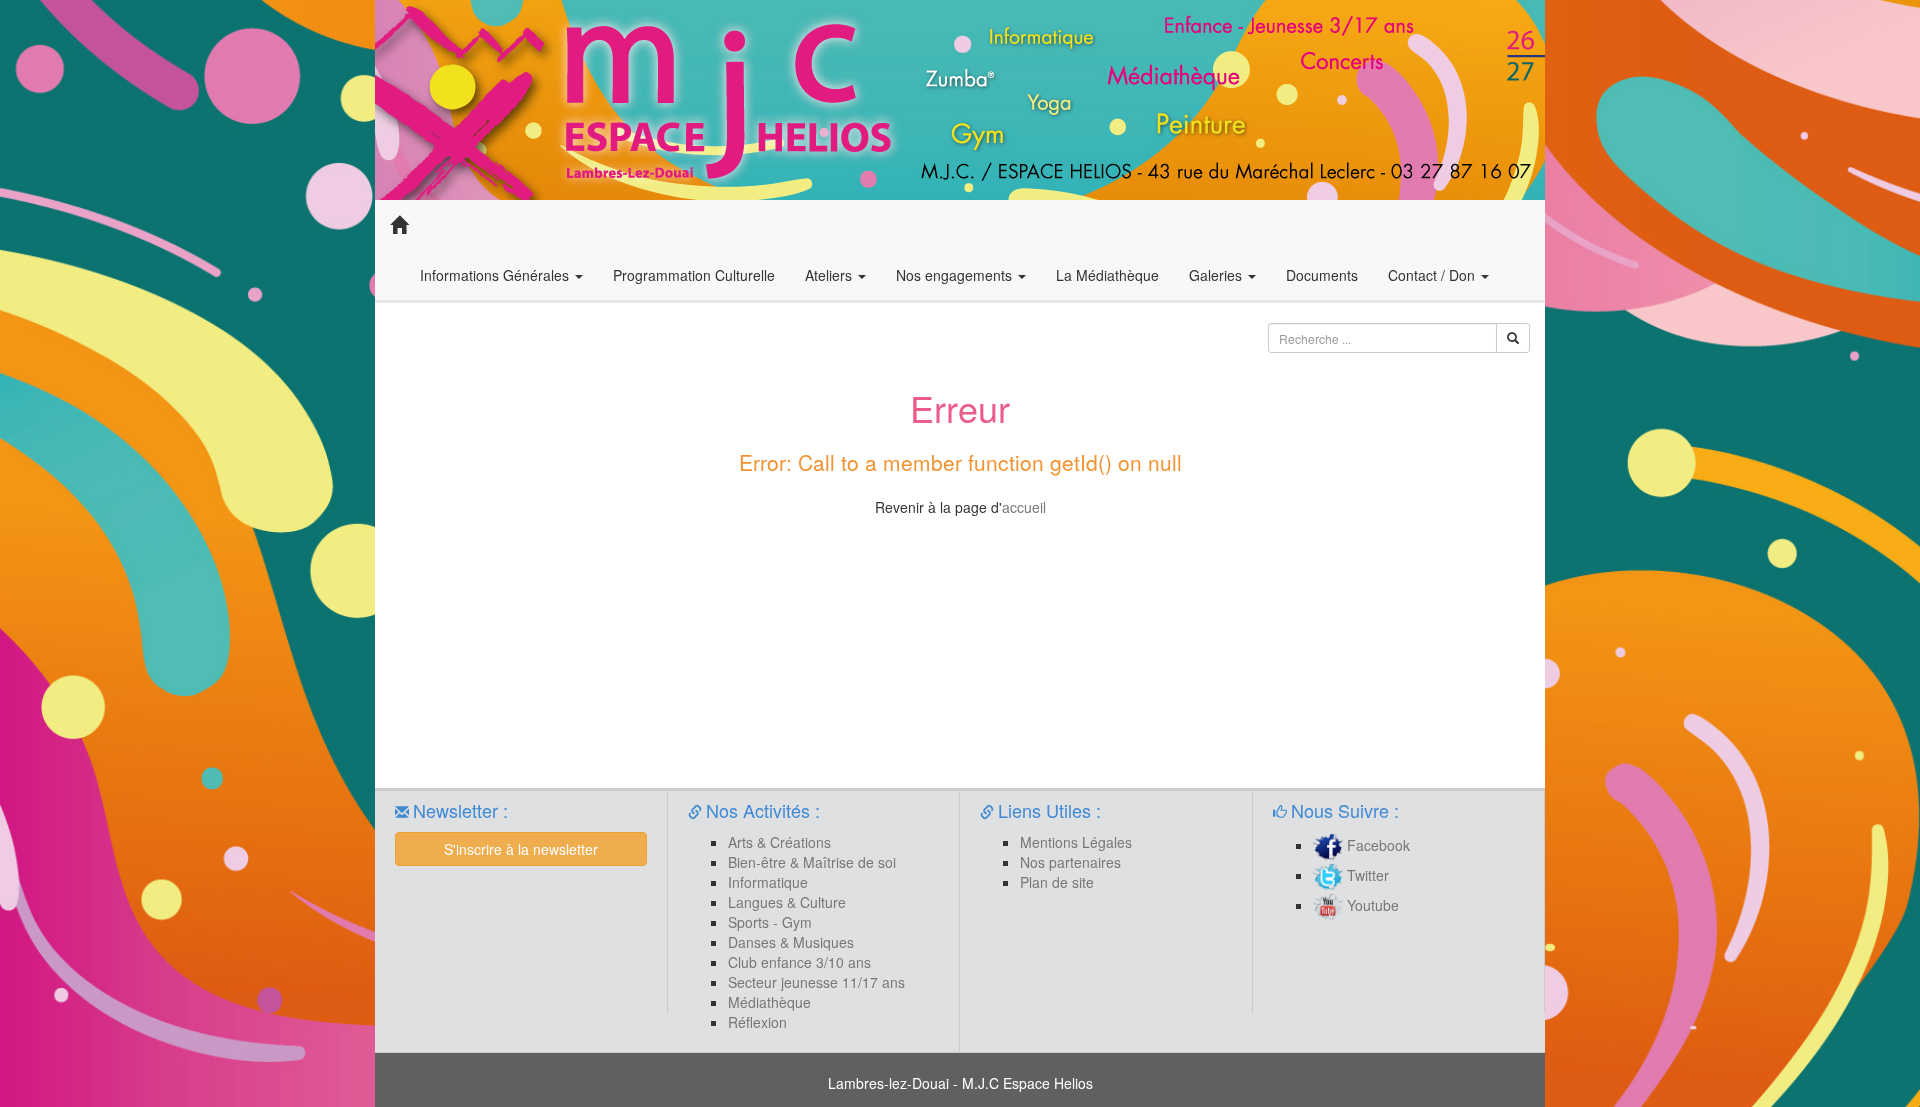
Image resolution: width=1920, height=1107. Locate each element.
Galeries (1217, 275)
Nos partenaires (1070, 862)
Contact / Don (1433, 275)
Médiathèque (769, 1002)
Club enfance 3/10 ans (799, 962)
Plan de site (1057, 882)
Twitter (1366, 875)
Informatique (768, 882)
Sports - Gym (770, 922)
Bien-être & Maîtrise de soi (812, 862)
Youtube (1371, 905)
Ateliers (830, 275)
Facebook (1376, 845)
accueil (1024, 507)
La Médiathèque (1107, 275)
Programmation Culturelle (694, 275)
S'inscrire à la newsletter (521, 849)
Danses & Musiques (791, 942)
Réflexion (757, 1022)
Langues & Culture (787, 902)
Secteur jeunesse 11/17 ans (816, 982)
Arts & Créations (779, 842)
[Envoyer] (1513, 338)
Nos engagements (956, 275)
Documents (1322, 275)
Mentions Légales (1076, 842)
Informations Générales (496, 275)
